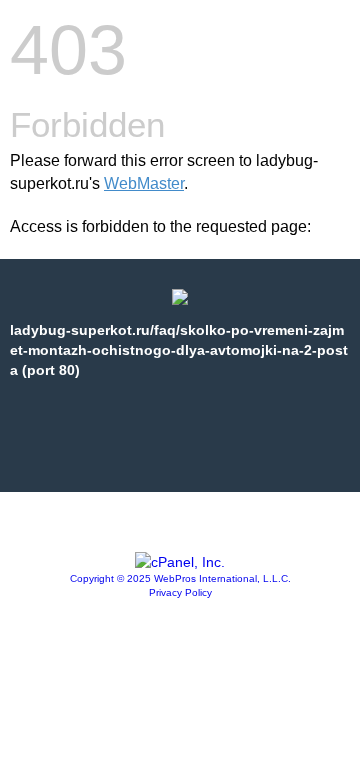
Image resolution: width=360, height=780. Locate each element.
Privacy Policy (180, 592)
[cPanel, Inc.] (180, 562)
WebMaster (144, 183)
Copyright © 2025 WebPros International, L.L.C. (180, 578)
